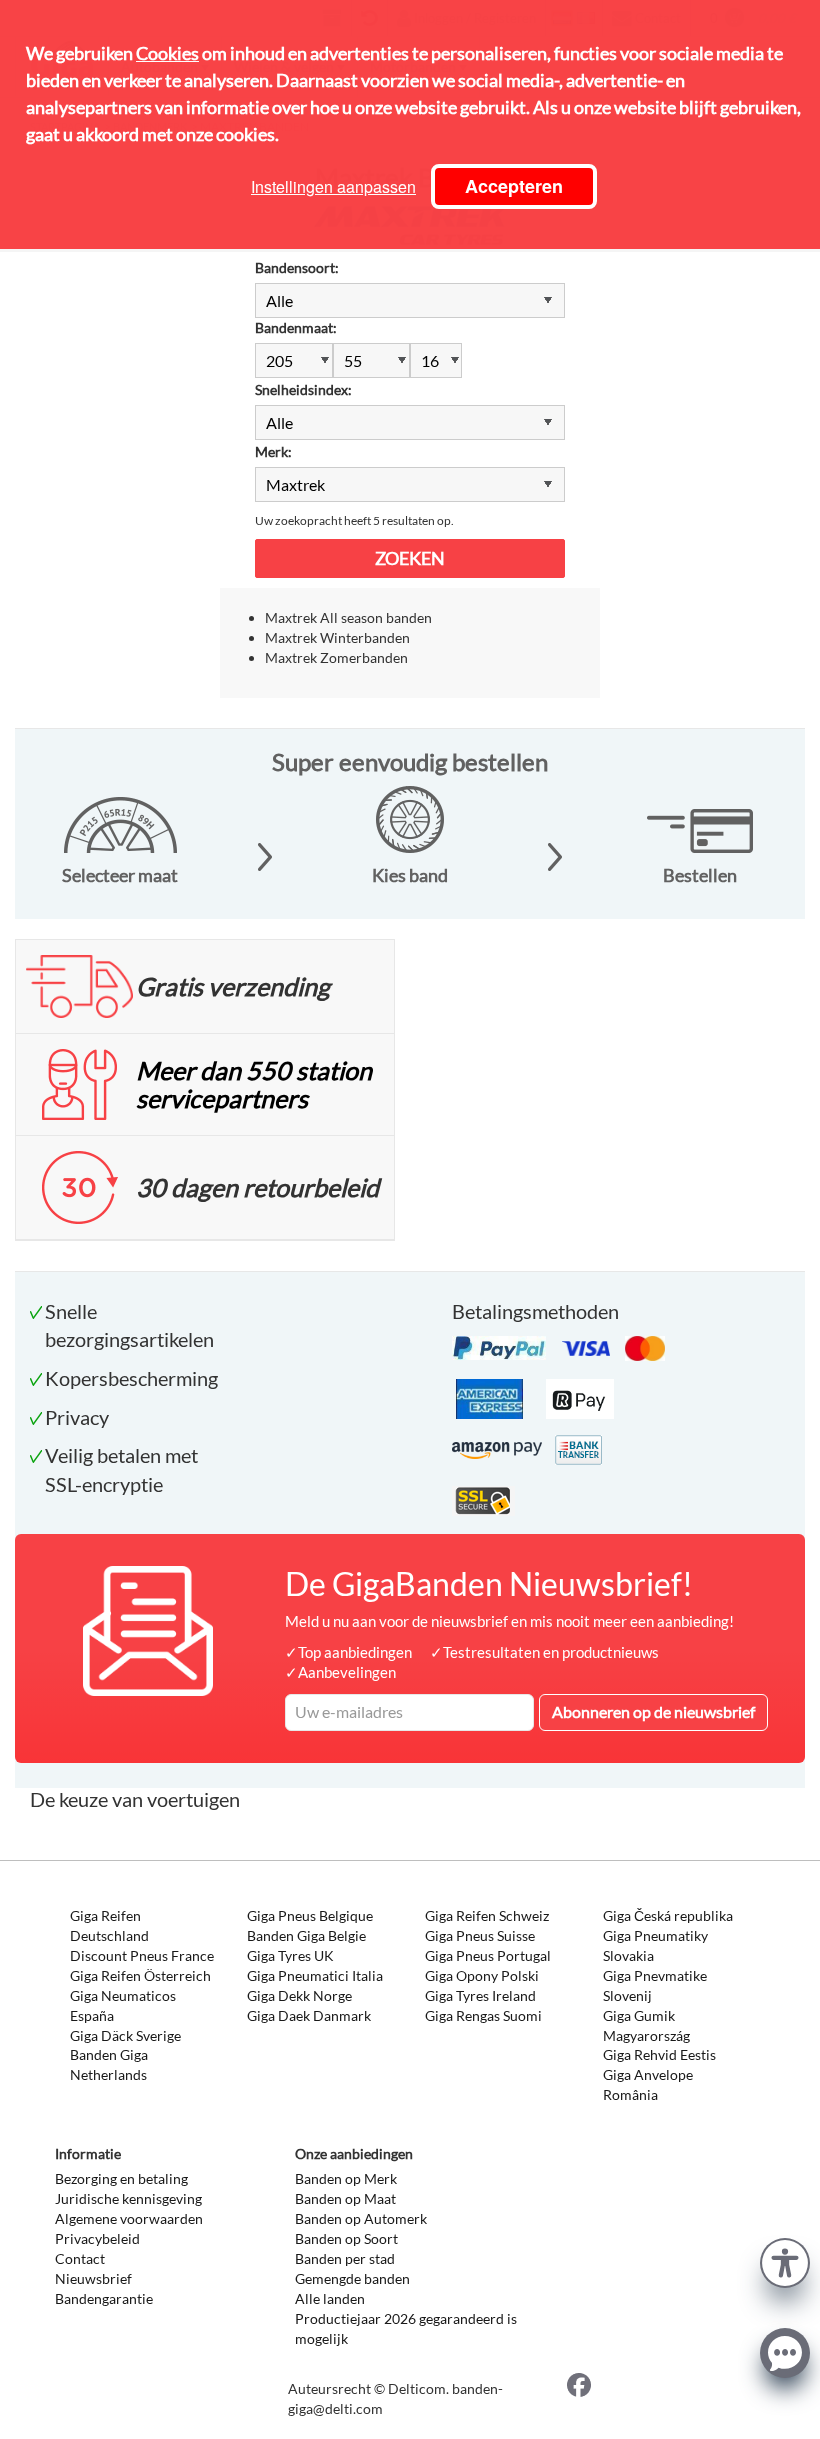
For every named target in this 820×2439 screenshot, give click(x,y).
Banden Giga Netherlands (109, 2064)
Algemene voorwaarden (129, 2218)
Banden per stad (345, 2258)
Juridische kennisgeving (128, 2198)
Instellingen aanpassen (333, 186)
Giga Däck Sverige (125, 2035)
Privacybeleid (97, 2238)
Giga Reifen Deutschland (109, 1925)
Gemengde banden (352, 2278)
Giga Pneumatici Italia (315, 1975)
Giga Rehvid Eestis (659, 2054)
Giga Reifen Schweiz (487, 1915)
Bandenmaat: (296, 327)
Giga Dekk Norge (299, 1995)
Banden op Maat (345, 2198)
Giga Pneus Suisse (480, 1935)
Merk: (273, 451)
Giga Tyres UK (290, 1955)
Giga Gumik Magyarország (646, 2025)
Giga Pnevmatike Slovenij (655, 1985)
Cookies (167, 53)
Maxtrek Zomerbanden (336, 657)
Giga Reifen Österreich (140, 1975)
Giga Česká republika (668, 1915)
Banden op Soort (346, 2238)
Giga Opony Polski (482, 1975)
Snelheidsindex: (303, 389)
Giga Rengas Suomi (483, 2015)
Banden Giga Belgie (306, 1935)
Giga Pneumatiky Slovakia (655, 1945)
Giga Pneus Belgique (310, 1915)
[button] (785, 2260)
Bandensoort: (297, 267)
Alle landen (330, 2298)
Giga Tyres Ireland (480, 1995)
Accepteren (514, 186)
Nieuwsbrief (93, 2278)
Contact (80, 2258)
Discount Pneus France (142, 1955)
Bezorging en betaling (121, 2178)
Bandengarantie (104, 2298)
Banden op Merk (346, 2178)
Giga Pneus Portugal (488, 1955)
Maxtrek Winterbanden (337, 637)
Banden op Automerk (361, 2218)
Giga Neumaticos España (123, 2005)
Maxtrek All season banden (348, 617)
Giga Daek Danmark (309, 2015)
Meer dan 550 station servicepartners (254, 1084)
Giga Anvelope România (648, 2084)
